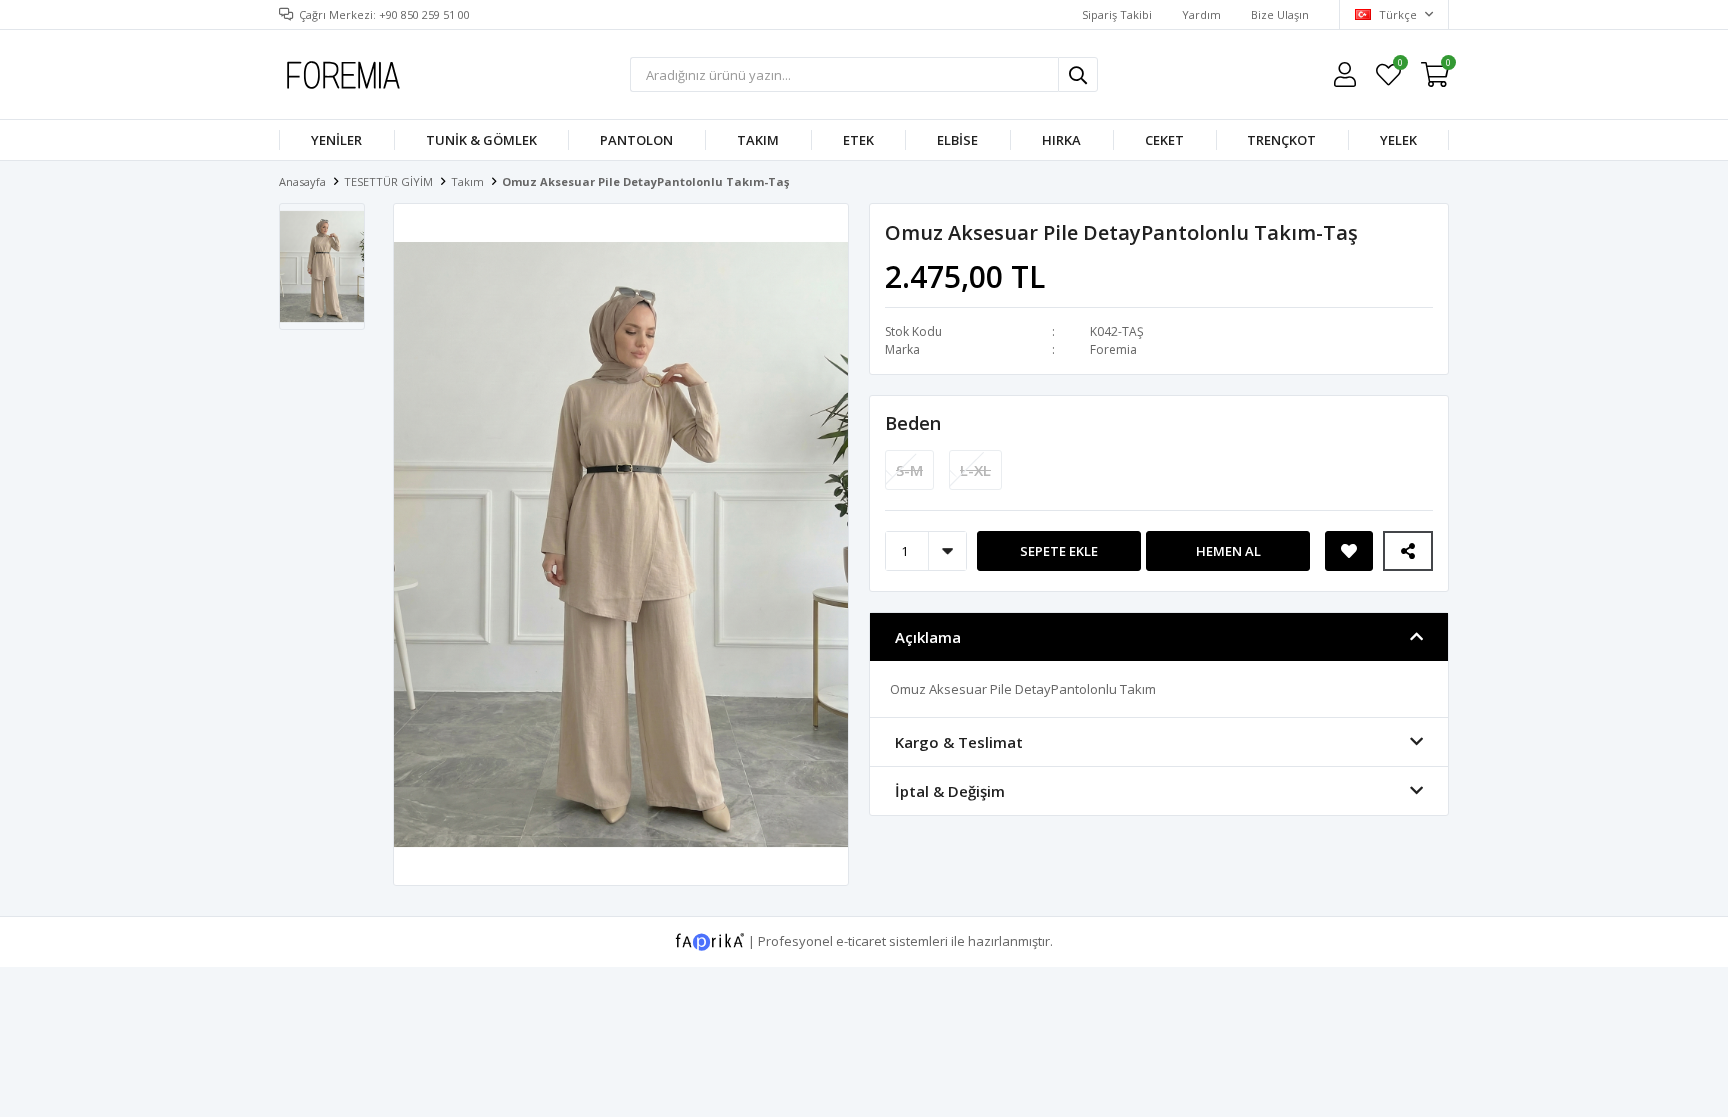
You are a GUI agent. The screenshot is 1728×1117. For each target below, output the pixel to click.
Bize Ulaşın (1280, 14)
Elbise (957, 140)
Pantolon (636, 140)
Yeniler (336, 140)
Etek (858, 140)
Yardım (1201, 14)
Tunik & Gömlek (481, 140)
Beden (913, 423)
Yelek (1398, 140)
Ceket (1164, 140)
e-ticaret (861, 940)
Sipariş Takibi (1117, 14)
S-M (909, 470)
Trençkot (1281, 140)
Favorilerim (1399, 65)
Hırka (1061, 140)
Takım (758, 140)
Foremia (1113, 349)
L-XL (975, 470)
